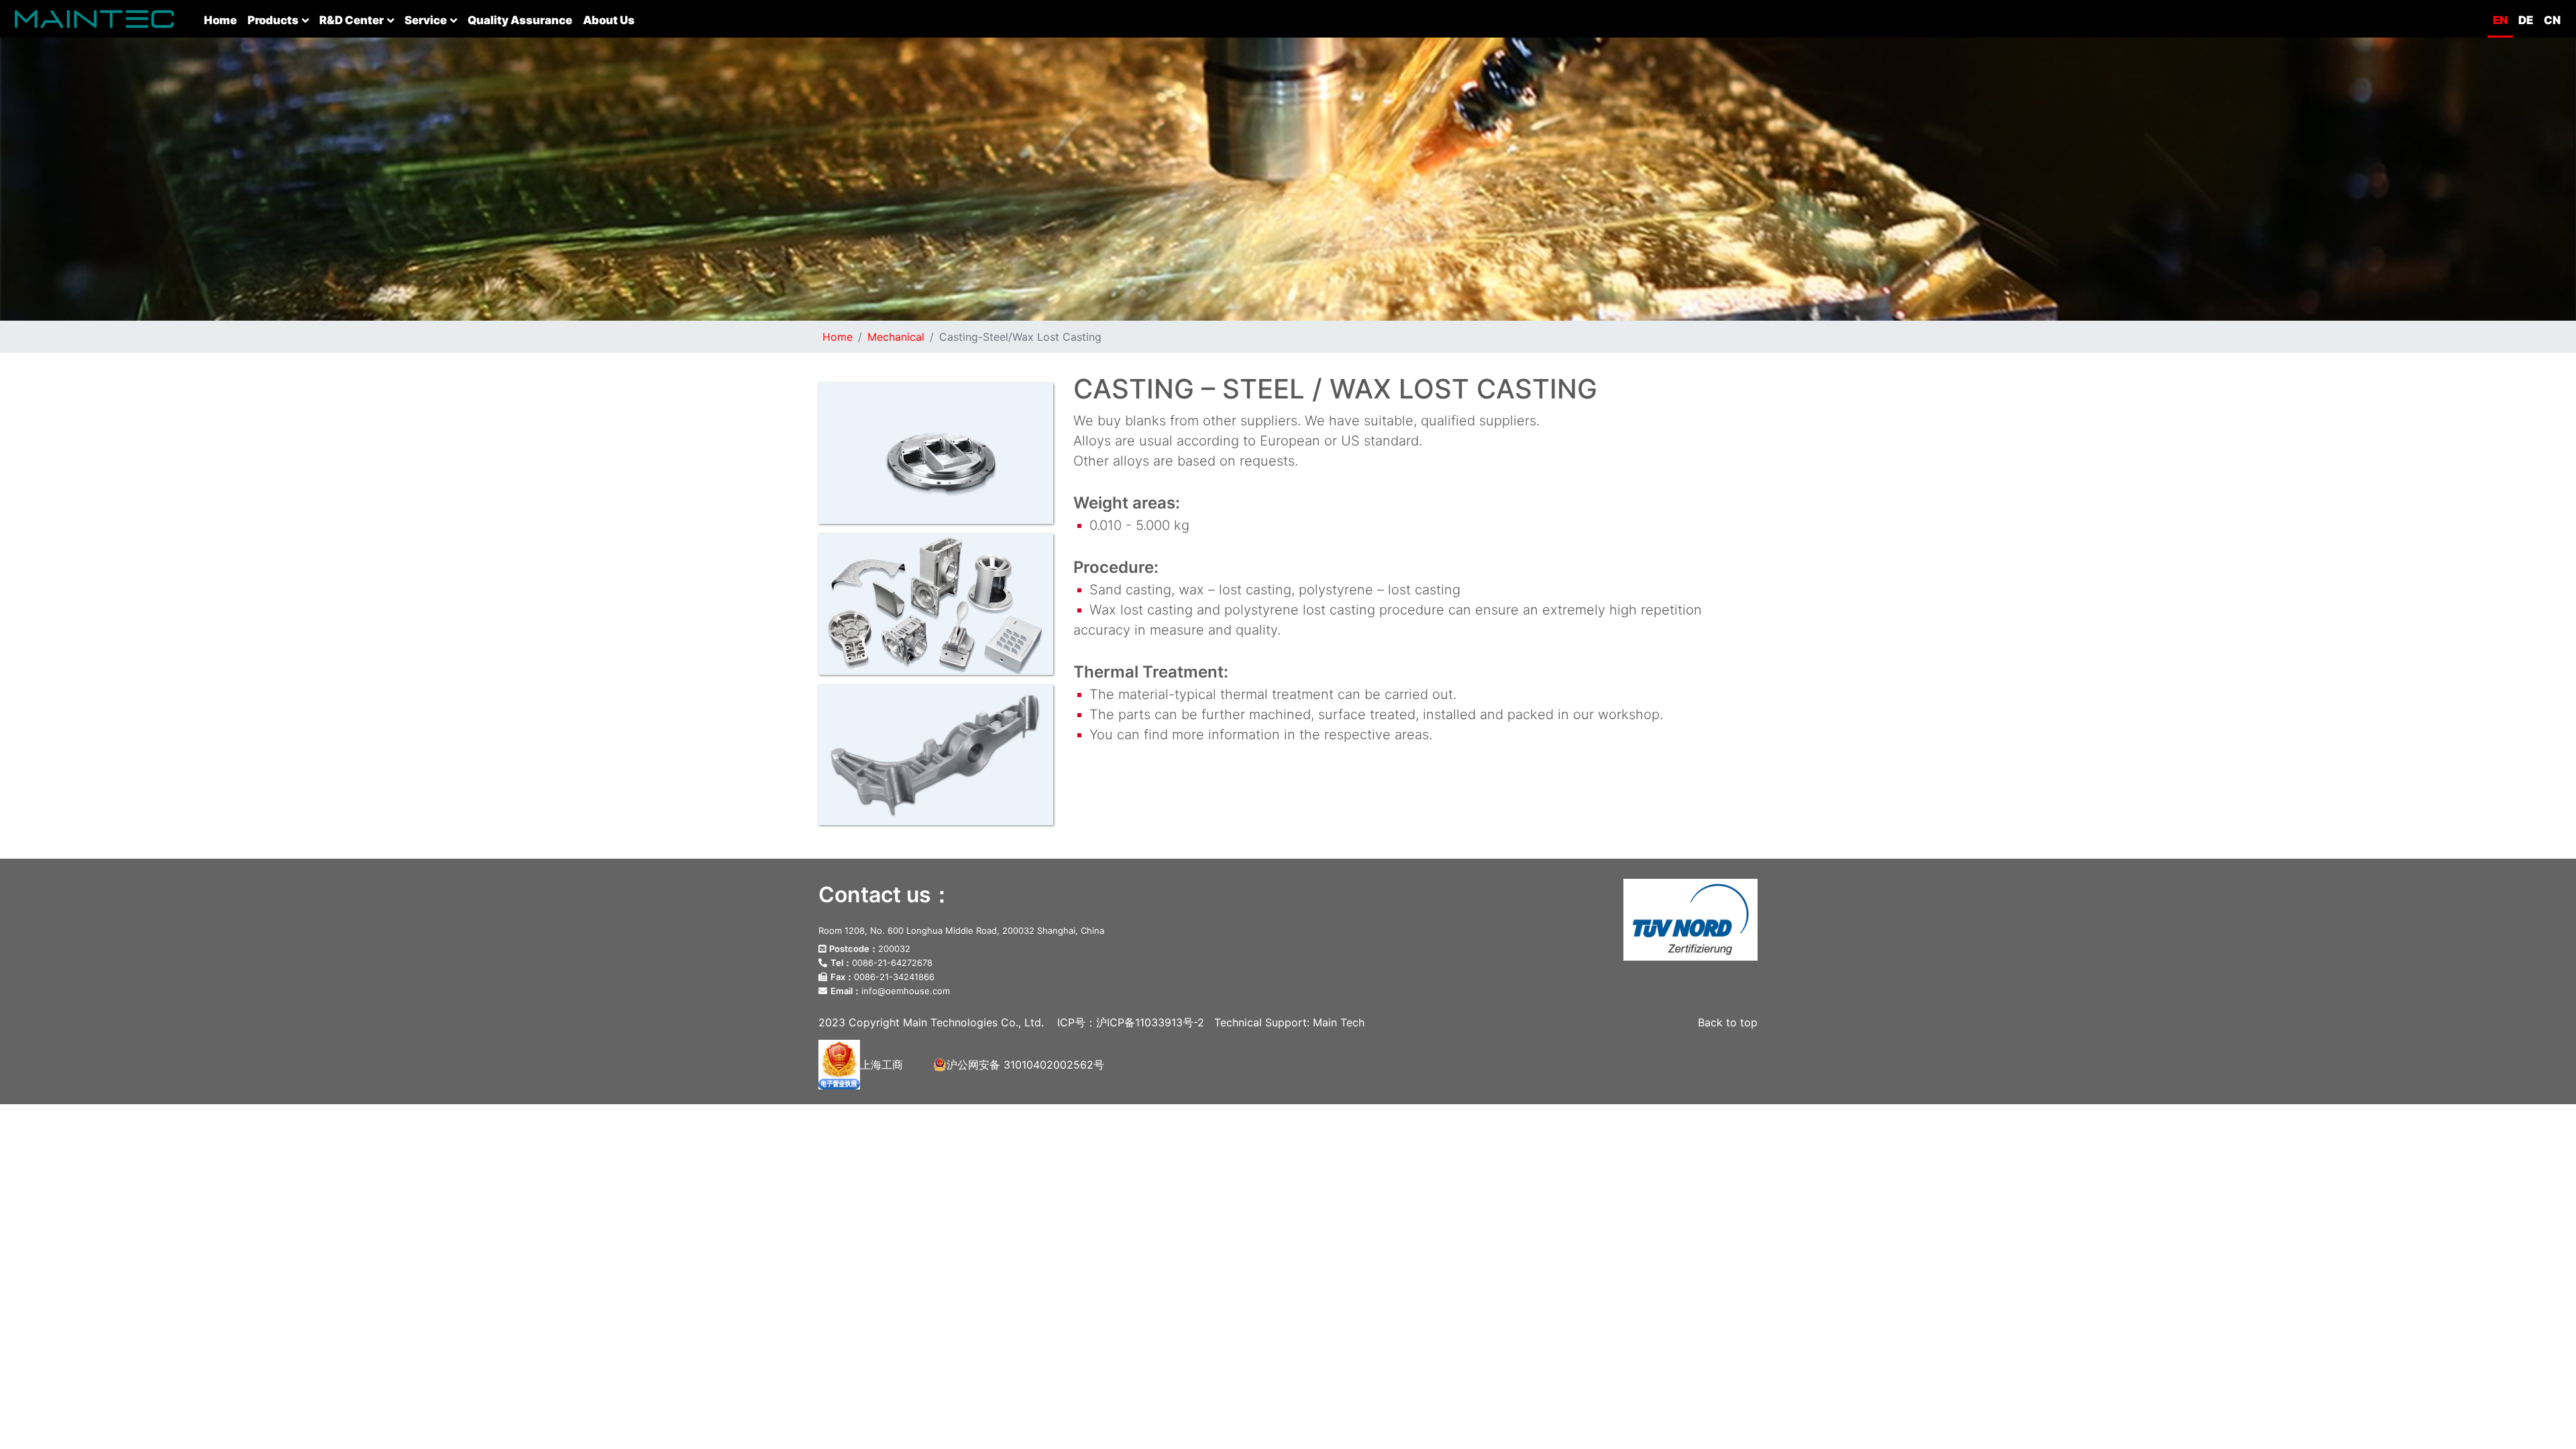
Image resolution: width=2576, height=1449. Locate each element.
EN (2500, 20)
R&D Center (352, 20)
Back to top (1728, 1022)
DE (2526, 20)
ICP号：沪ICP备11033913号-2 (1131, 1022)
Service (426, 20)
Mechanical (896, 337)
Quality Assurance (520, 20)
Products (273, 20)
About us (609, 20)
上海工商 (881, 1065)
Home (223, 20)
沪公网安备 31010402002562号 (1025, 1065)
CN (2552, 20)
